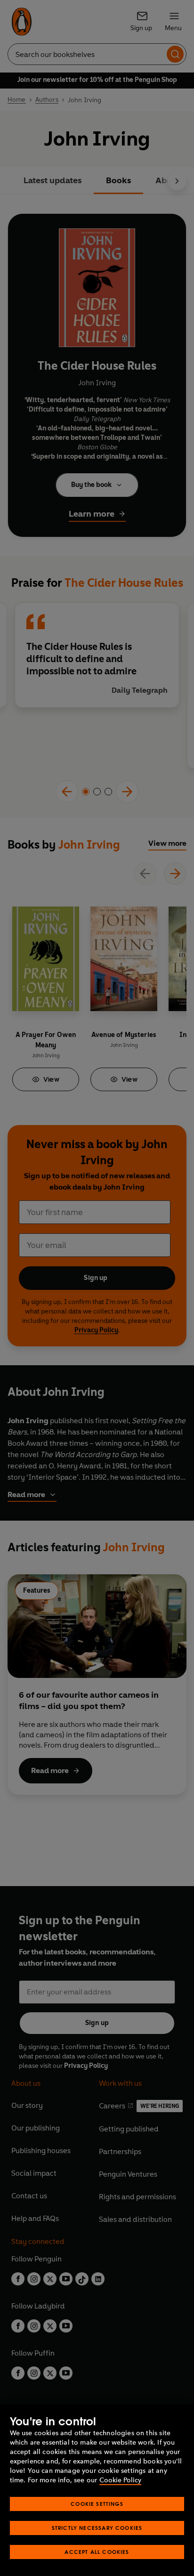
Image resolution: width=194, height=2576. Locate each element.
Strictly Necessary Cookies (97, 2528)
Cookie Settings (97, 2504)
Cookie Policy (120, 2480)
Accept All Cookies (97, 2552)
